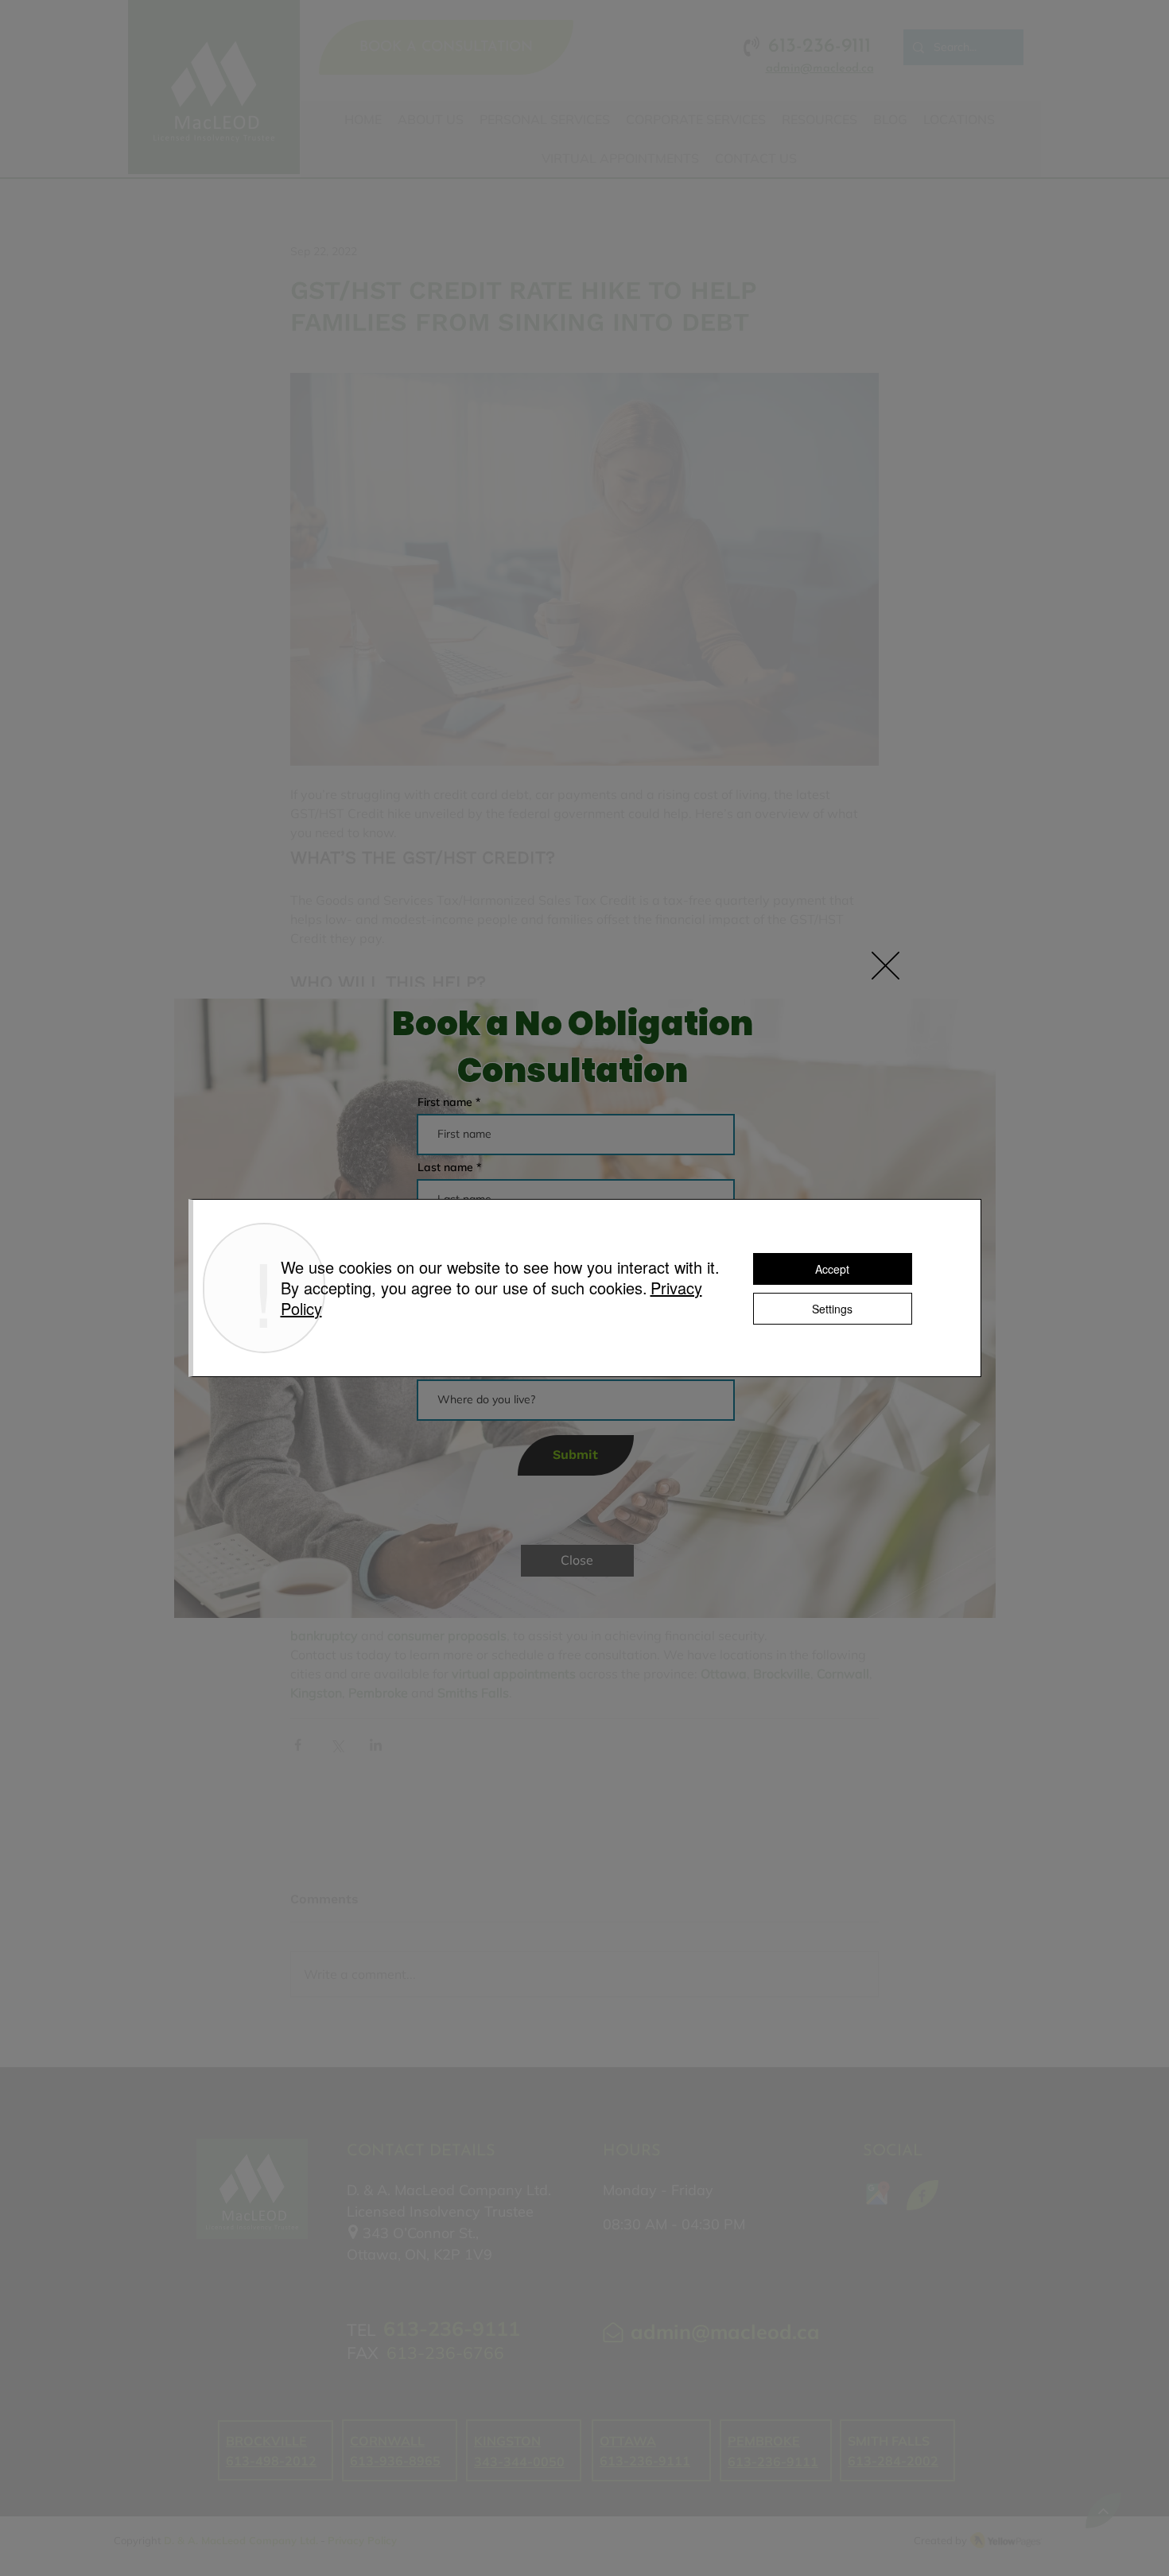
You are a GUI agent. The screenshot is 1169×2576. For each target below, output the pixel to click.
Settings (832, 1309)
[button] (885, 966)
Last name (445, 1167)
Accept (832, 1269)
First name (445, 1102)
